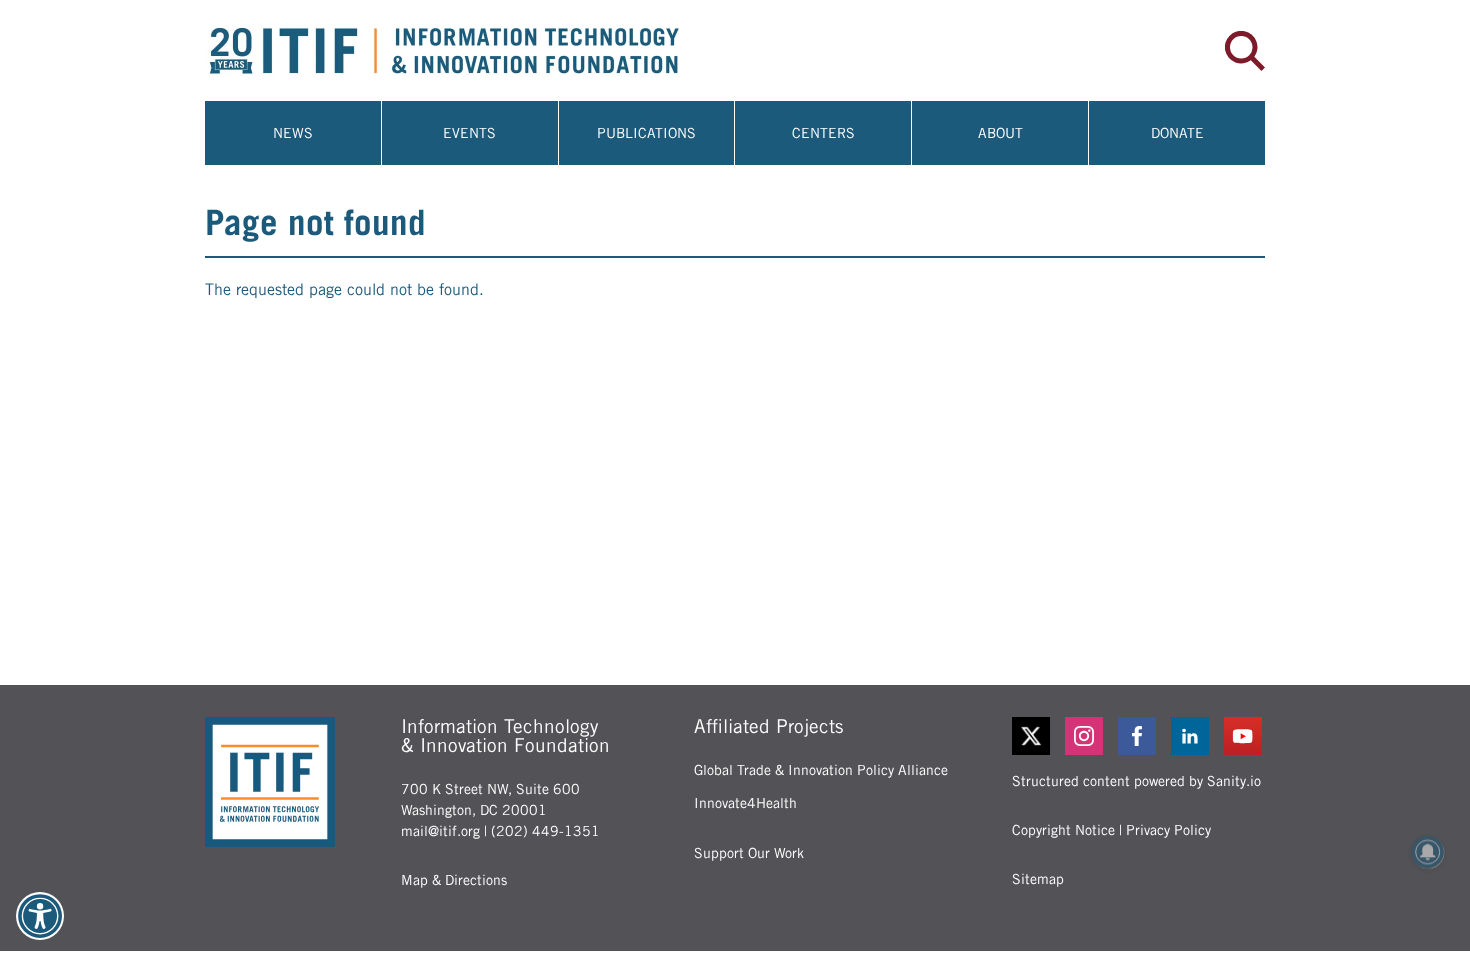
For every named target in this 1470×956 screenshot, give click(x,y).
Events (469, 133)
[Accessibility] (40, 916)
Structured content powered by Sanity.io (1136, 781)
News (293, 133)
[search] (1245, 51)
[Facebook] (1138, 736)
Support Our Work (749, 853)
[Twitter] (1031, 736)
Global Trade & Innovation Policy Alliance (821, 770)
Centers (823, 133)
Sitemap (1038, 879)
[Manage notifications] (1428, 852)
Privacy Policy (1168, 830)
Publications (646, 133)
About (1000, 133)
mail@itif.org (440, 831)
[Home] (470, 50)
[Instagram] (1085, 736)
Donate (1177, 133)
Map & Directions (454, 880)
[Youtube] (1244, 736)
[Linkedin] (1191, 736)
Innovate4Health (745, 803)
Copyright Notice (1063, 830)
